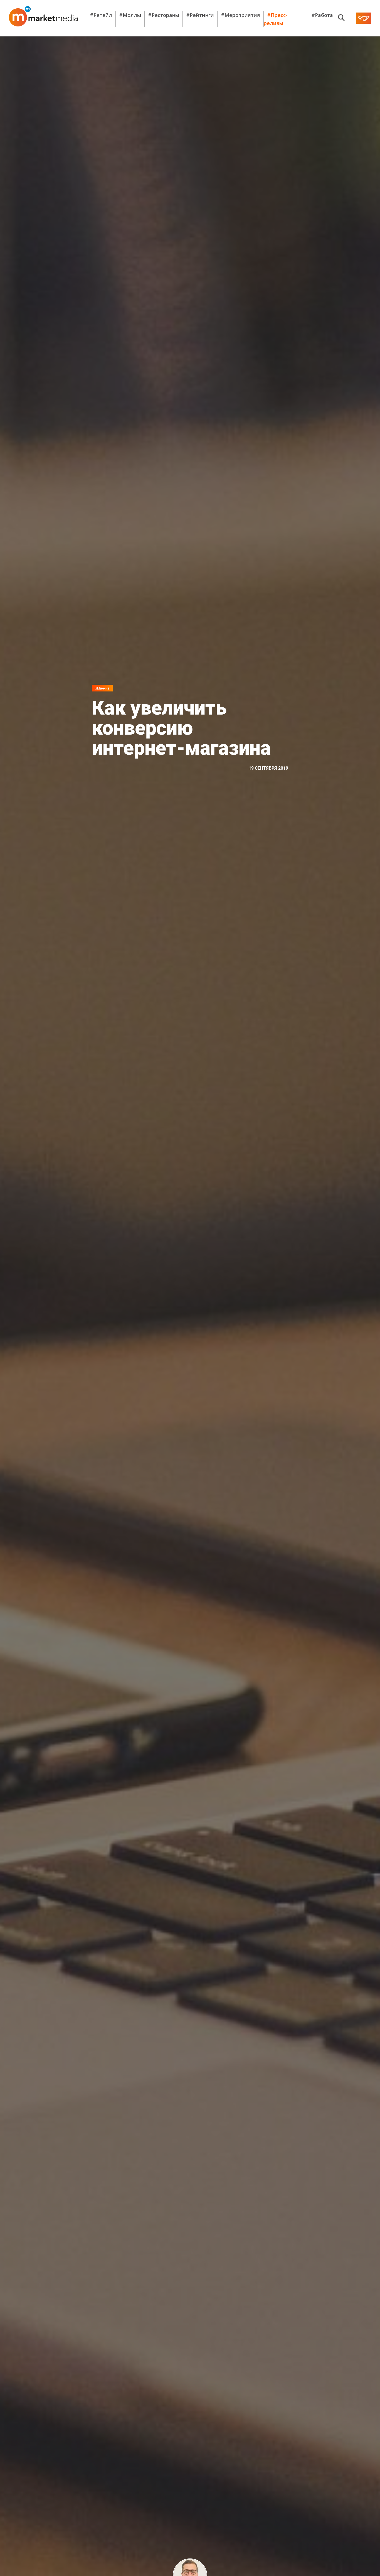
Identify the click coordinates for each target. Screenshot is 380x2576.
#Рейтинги (200, 15)
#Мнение (102, 688)
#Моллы (130, 15)
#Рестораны (164, 15)
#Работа (322, 15)
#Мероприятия (240, 15)
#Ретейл (101, 15)
